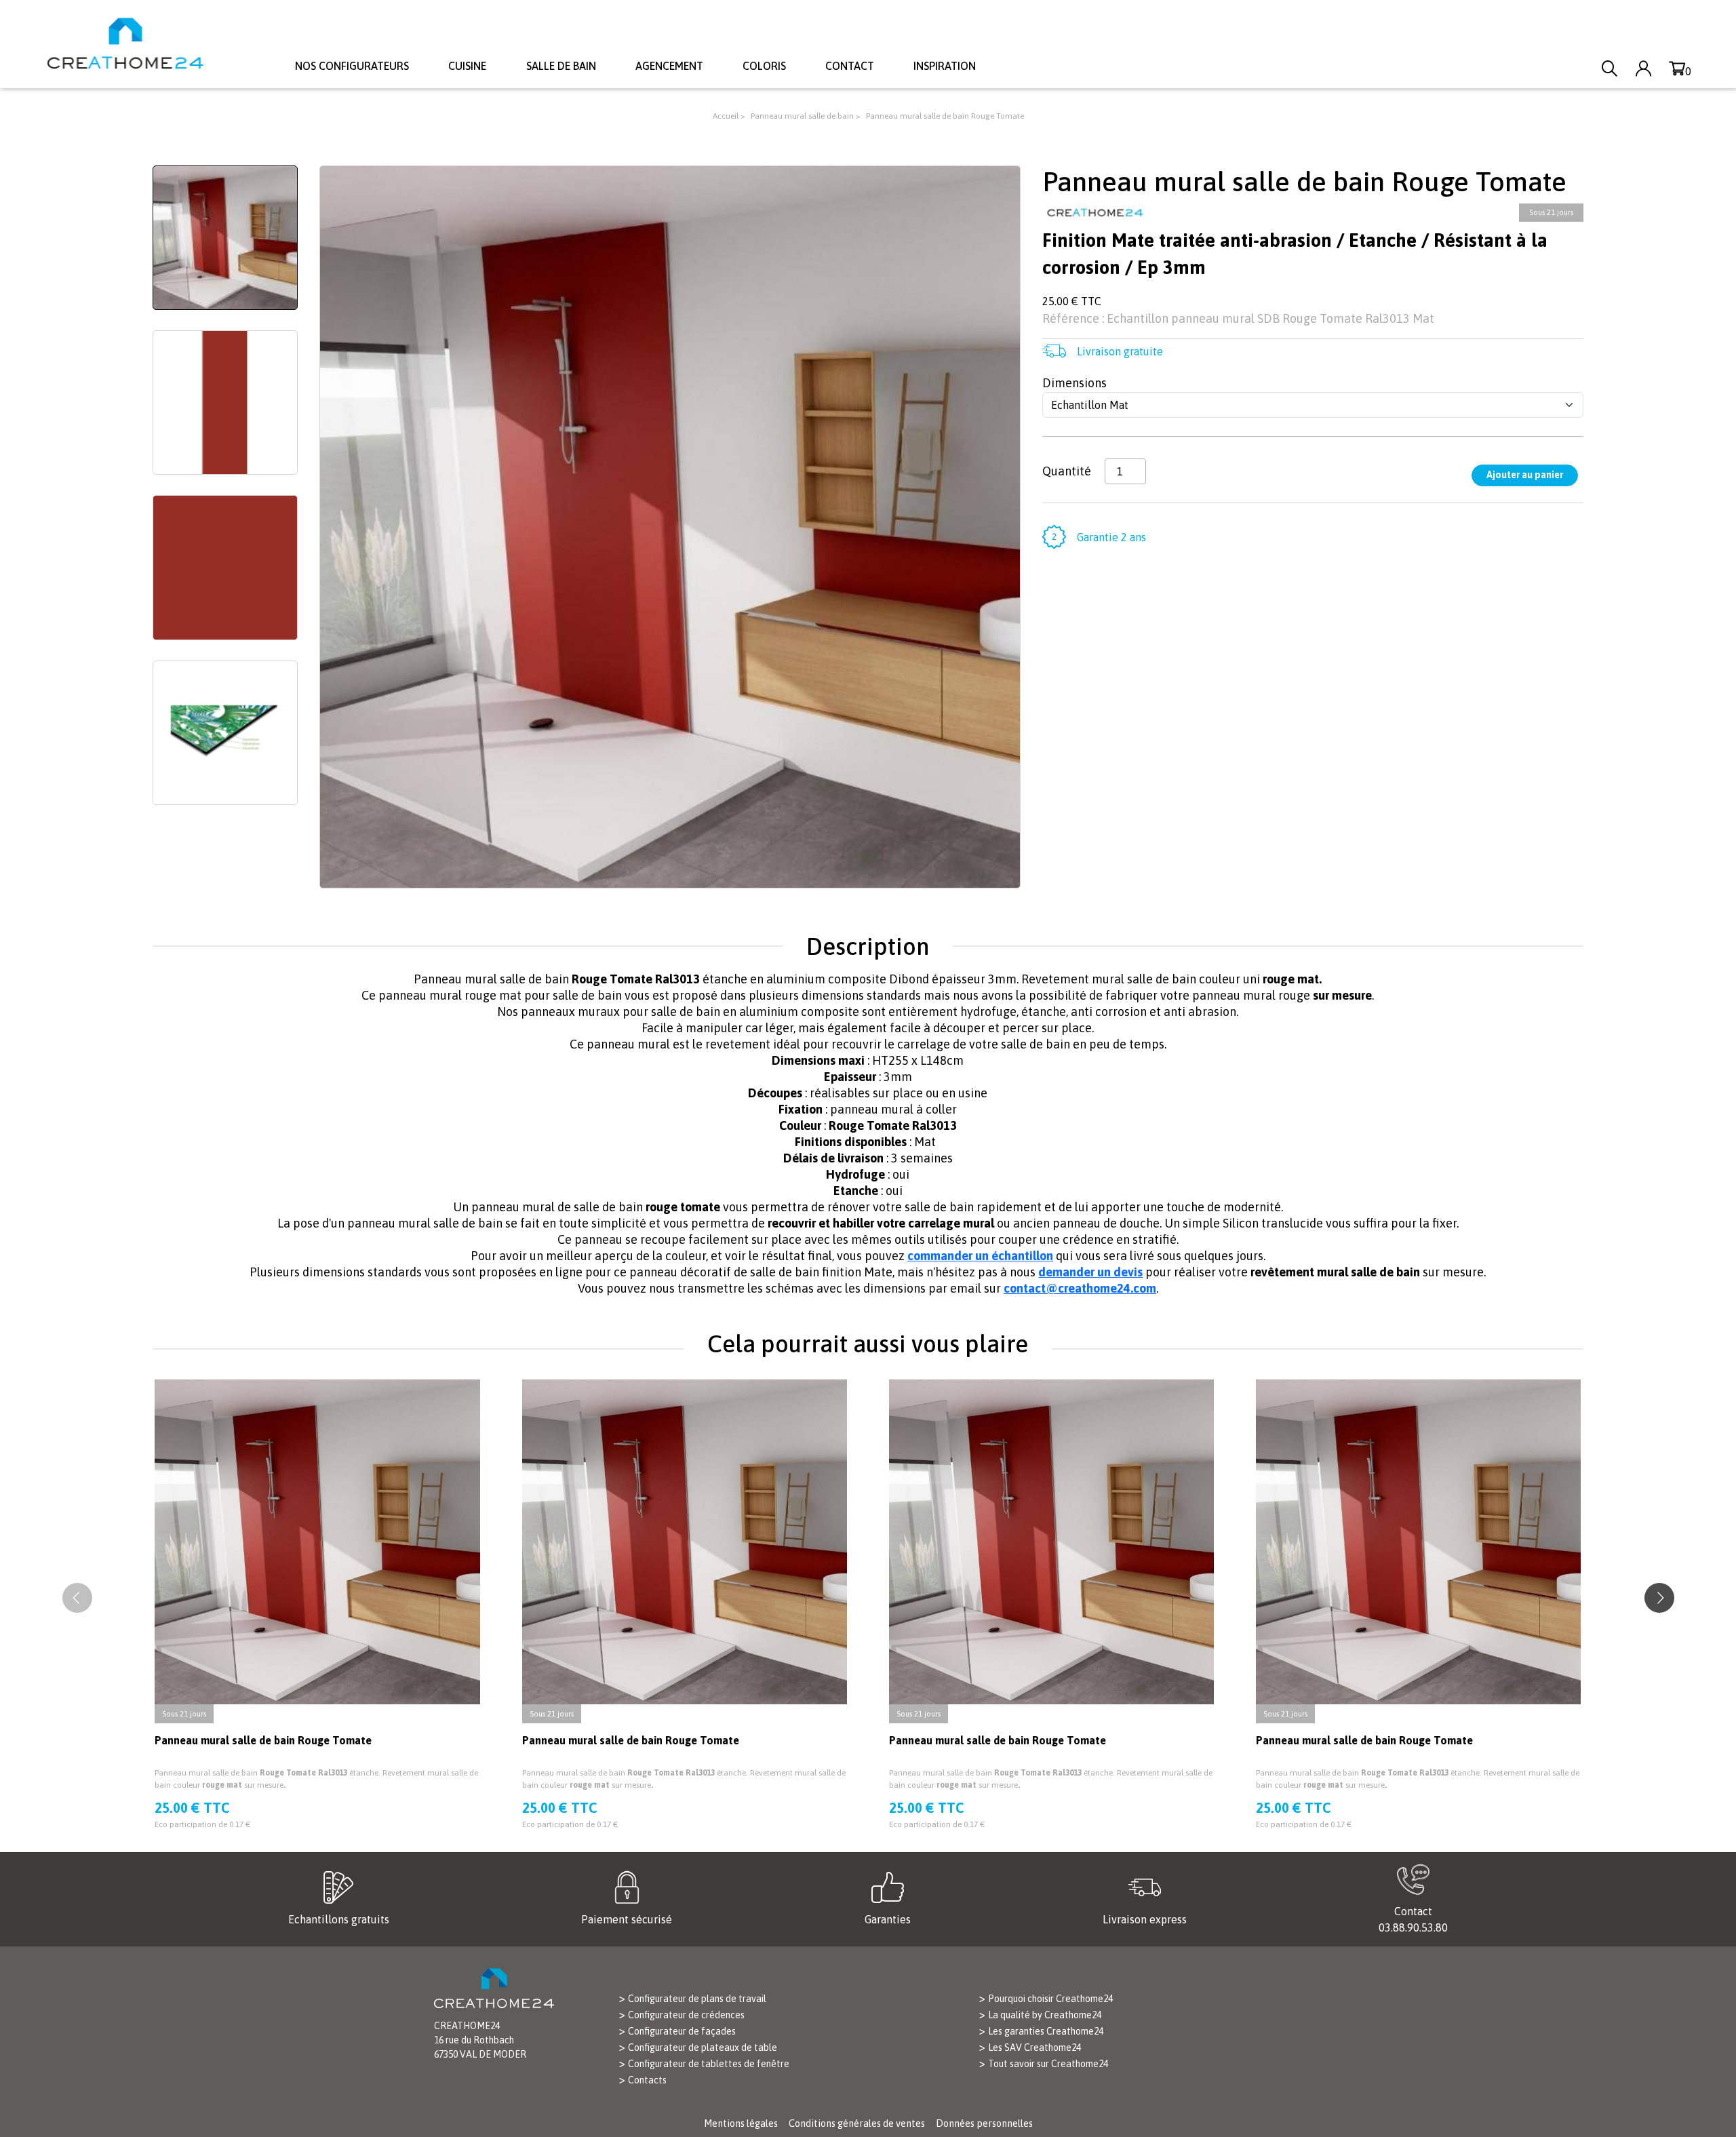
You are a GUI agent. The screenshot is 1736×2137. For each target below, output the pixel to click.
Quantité (1067, 471)
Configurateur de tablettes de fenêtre (709, 2064)
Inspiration (945, 66)
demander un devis (1090, 1272)
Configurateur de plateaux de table (703, 2047)
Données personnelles (984, 2123)
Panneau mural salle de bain (803, 116)
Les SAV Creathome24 (1034, 2047)
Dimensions (1074, 383)
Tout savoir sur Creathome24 (1048, 2064)
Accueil (726, 116)
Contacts (647, 2080)
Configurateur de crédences (686, 2015)
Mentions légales (741, 2123)
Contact (850, 66)
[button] (1659, 1598)
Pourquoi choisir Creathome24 (1050, 1999)
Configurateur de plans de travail (697, 1999)
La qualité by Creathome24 (1045, 2015)
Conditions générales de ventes (857, 2123)
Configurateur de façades (682, 2031)
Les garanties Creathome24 (1046, 2031)
